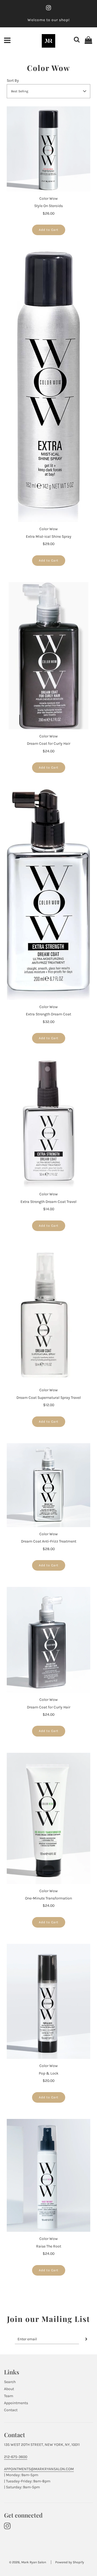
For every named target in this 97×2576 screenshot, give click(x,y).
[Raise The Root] (48, 2175)
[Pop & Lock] (48, 2001)
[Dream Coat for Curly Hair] (48, 656)
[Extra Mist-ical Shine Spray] (48, 387)
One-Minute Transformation (48, 1898)
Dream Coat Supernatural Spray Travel (49, 1398)
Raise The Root (49, 2246)
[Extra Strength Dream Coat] (48, 895)
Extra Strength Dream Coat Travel (48, 1202)
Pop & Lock (49, 2073)
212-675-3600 (16, 2457)
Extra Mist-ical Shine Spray (49, 536)
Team (9, 2396)
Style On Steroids (48, 206)
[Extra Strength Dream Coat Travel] (48, 1123)
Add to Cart (49, 230)
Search (10, 2382)
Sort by (13, 81)
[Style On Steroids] (48, 149)
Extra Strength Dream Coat (48, 1014)
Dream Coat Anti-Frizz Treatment (49, 1541)
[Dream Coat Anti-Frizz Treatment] (48, 1485)
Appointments (16, 2403)
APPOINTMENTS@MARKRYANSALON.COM (39, 2469)
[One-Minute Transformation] (48, 1818)
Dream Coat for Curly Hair (49, 744)
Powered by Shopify (70, 2562)
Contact (11, 2410)
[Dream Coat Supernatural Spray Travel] (48, 1315)
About (9, 2389)
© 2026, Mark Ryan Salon (28, 2562)
